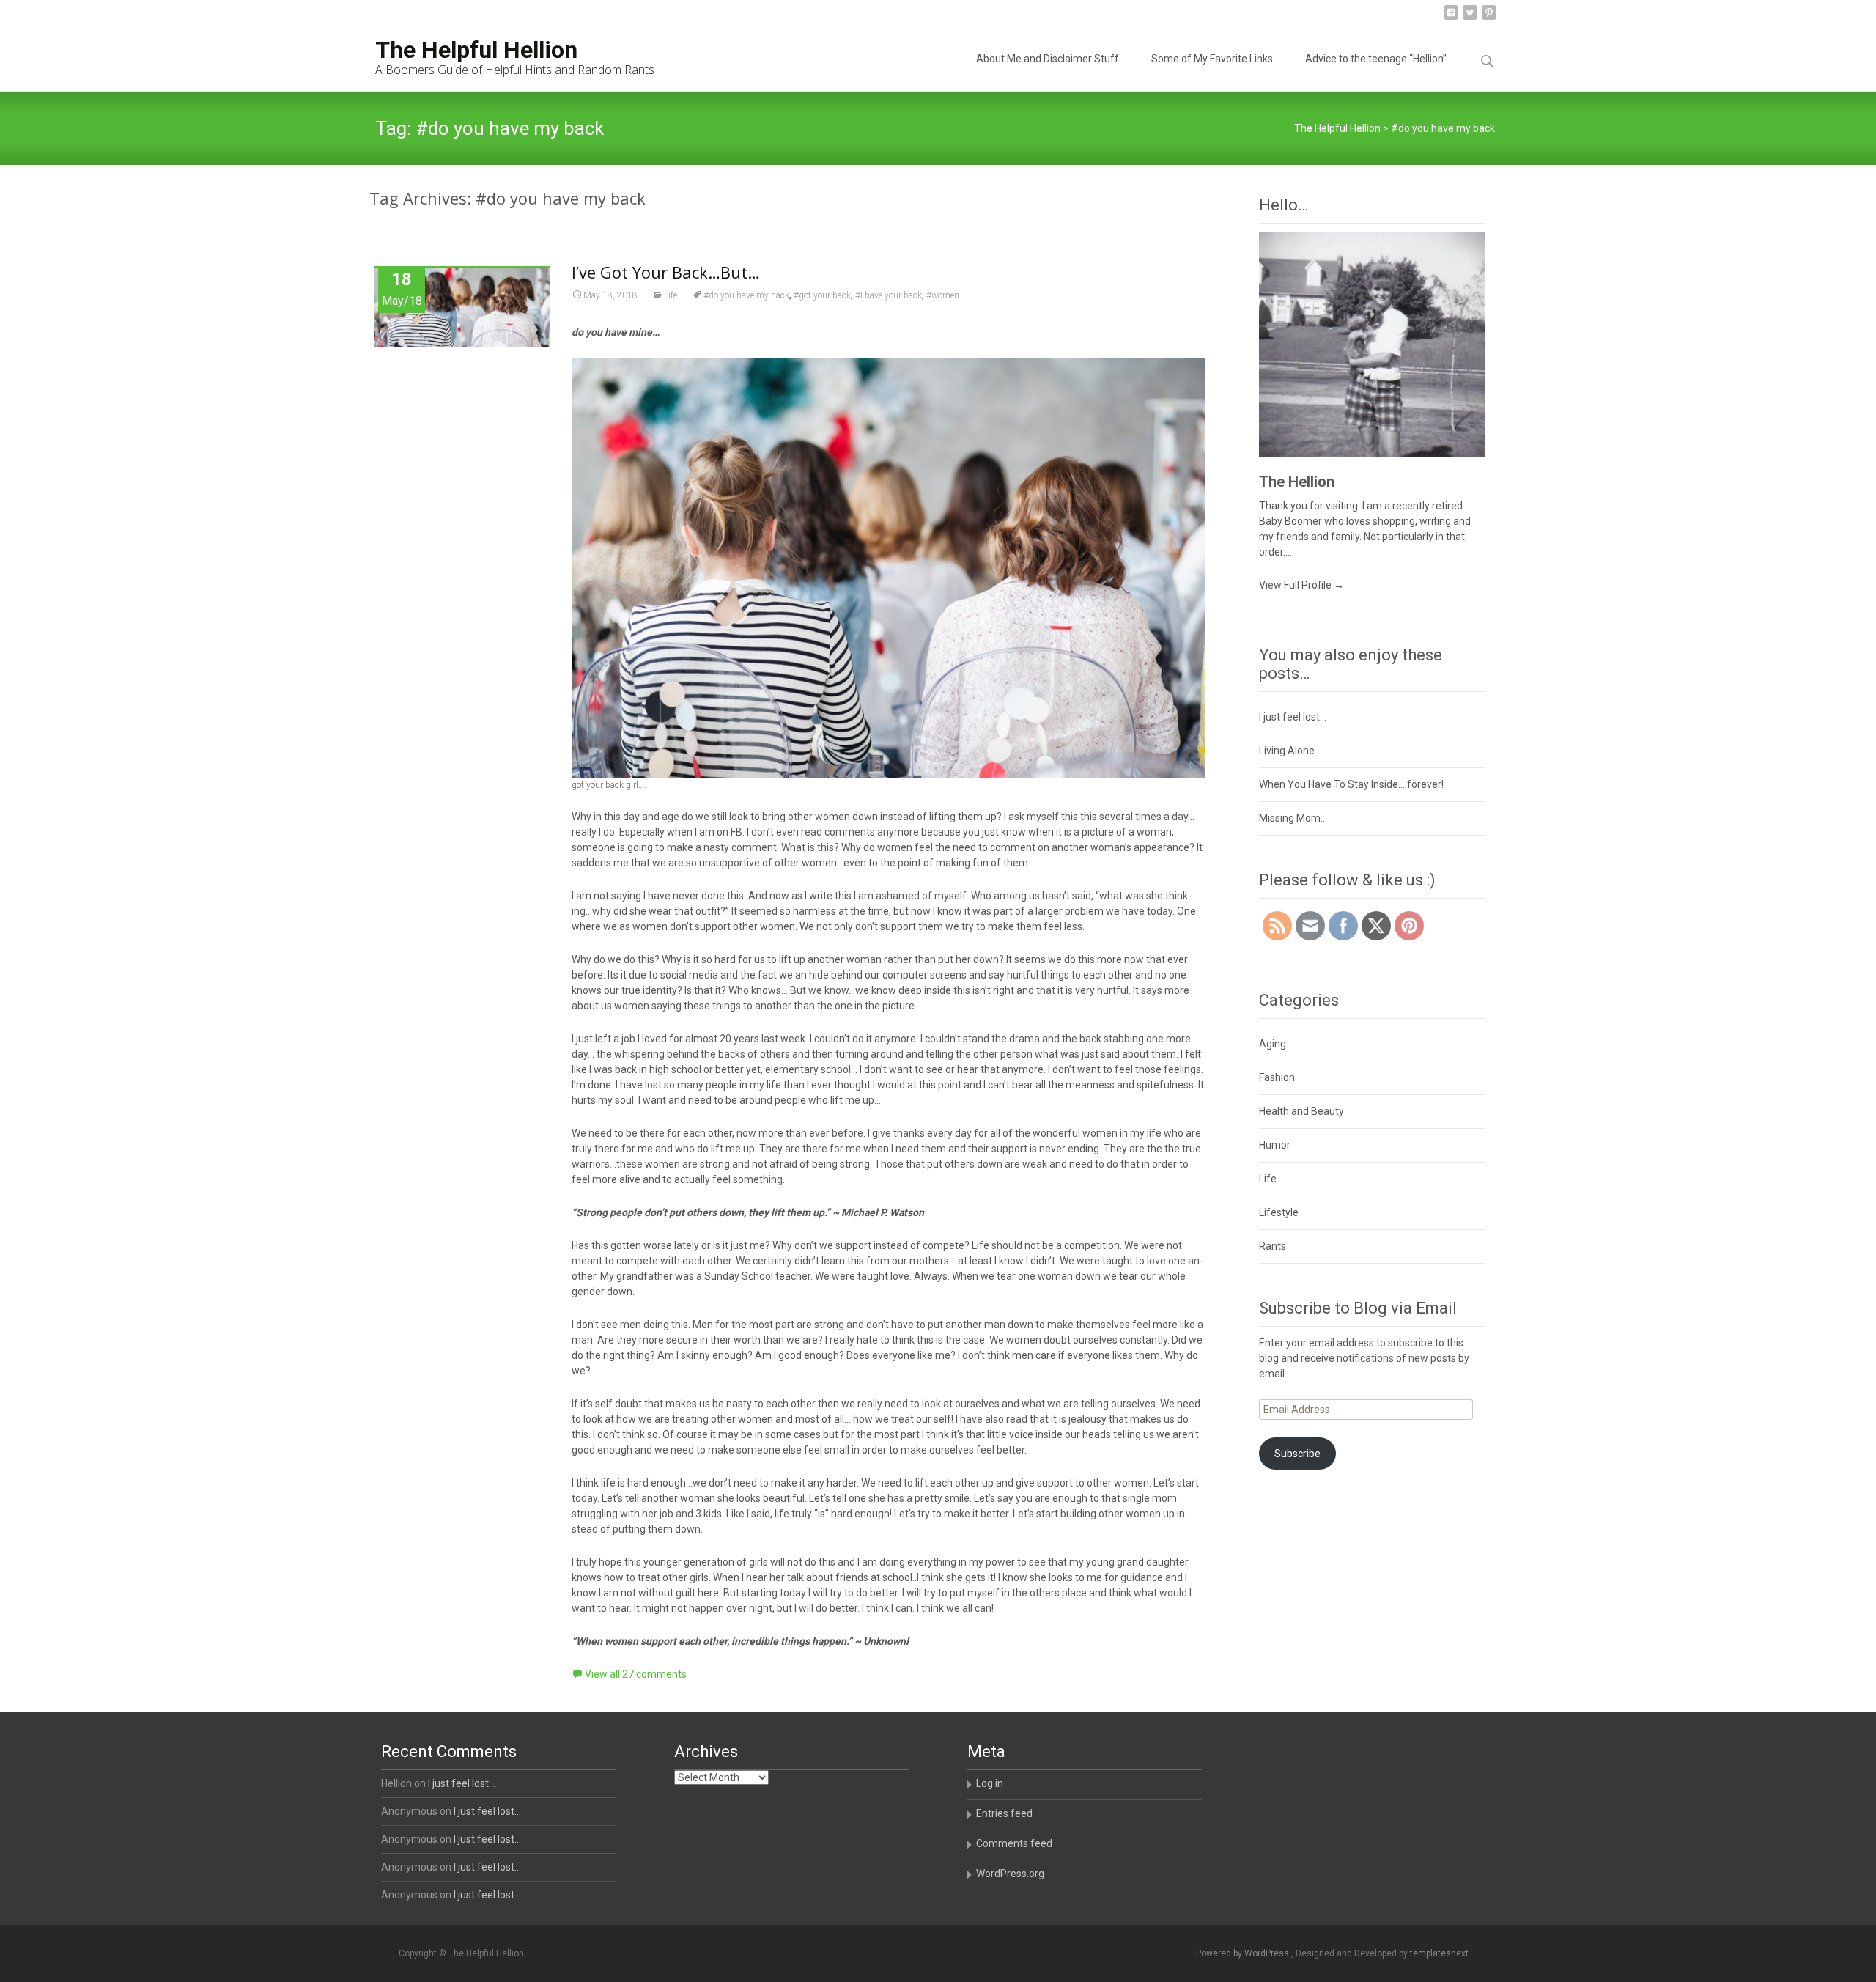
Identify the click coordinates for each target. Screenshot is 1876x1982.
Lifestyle (1279, 1212)
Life (671, 295)
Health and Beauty (1301, 1111)
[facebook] (1451, 18)
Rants (1273, 1246)
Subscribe (1297, 1454)
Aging (1273, 1044)
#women (943, 295)
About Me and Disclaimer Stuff (1048, 59)
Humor (1275, 1145)
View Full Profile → (1301, 585)
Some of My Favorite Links (1212, 59)
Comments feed (1014, 1843)
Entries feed (1004, 1813)
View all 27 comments (636, 1674)
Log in (990, 1783)
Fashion (1277, 1077)
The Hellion (1297, 482)
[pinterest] (1489, 18)
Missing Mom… (1293, 818)
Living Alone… (1290, 751)
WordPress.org (1010, 1874)
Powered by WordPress (1244, 1953)
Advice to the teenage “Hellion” (1376, 59)
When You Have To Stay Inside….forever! (1351, 784)
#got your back (822, 295)
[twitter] (1470, 18)
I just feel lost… (1293, 717)
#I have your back (889, 295)
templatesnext (1439, 1953)
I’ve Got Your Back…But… (666, 272)
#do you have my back (746, 295)
